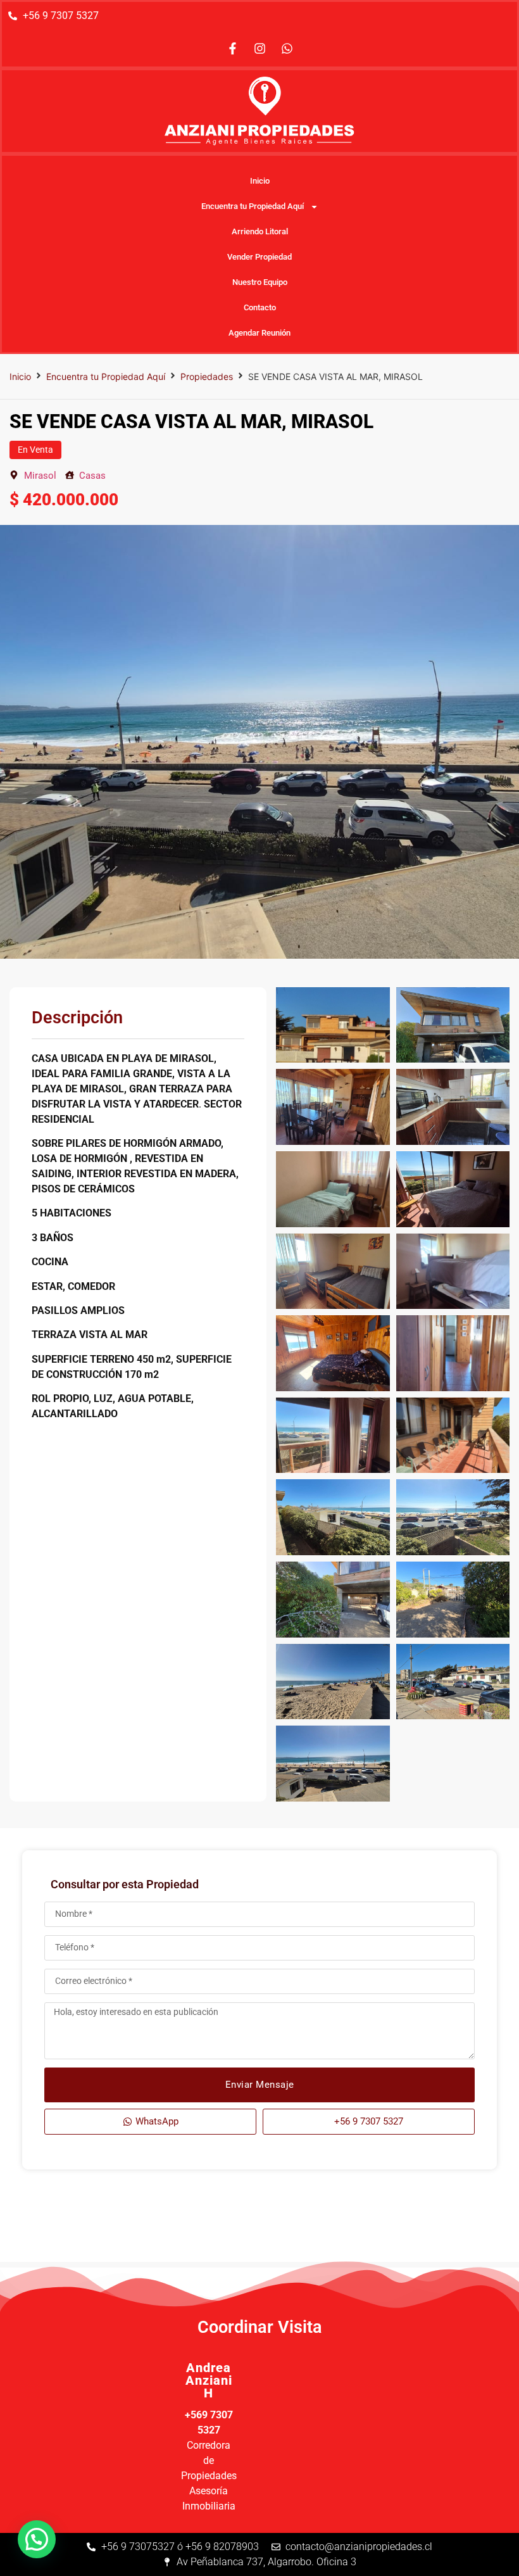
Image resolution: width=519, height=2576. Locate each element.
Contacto (260, 307)
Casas (92, 476)
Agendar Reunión (259, 333)
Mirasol (40, 476)
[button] (37, 2539)
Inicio (260, 181)
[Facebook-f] (232, 48)
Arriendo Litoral (260, 231)
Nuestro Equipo (260, 282)
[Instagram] (259, 48)
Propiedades (207, 376)
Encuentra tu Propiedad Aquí (253, 206)
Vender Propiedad (259, 257)
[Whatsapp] (287, 48)
